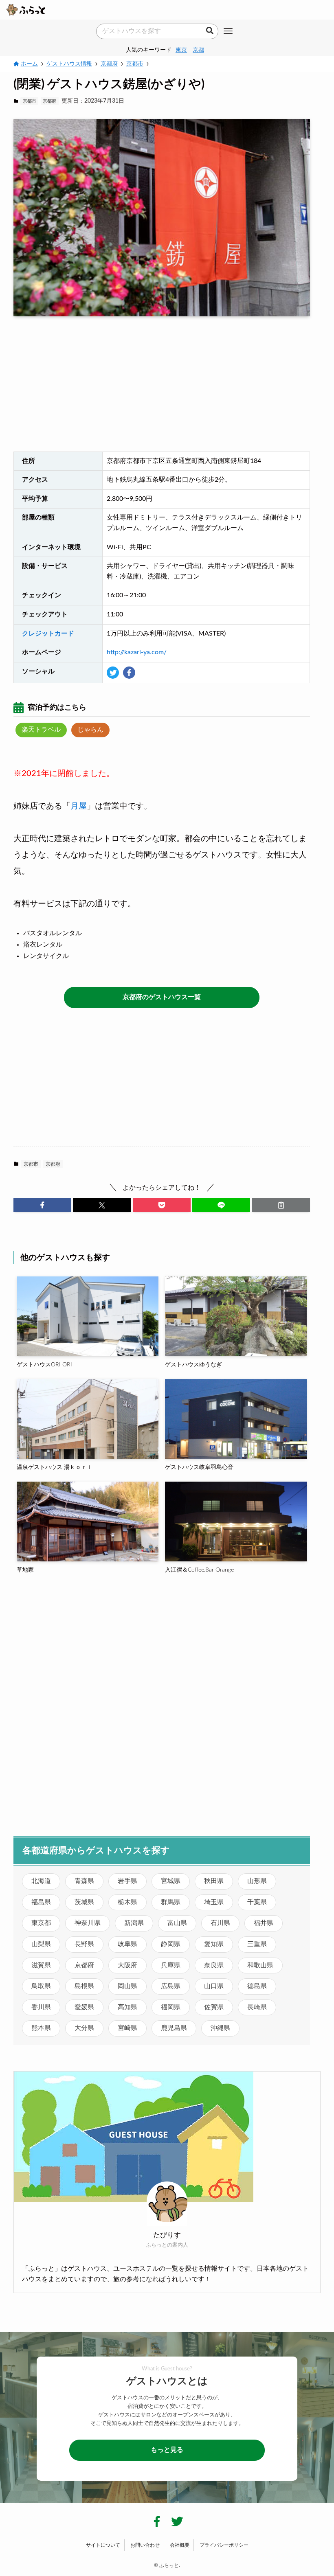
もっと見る (167, 2450)
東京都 (41, 1923)
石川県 (220, 1923)
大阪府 (127, 1965)
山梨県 (41, 1944)
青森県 (84, 1881)
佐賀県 (214, 2007)
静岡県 (171, 1944)
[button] (42, 1205)
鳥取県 (41, 1986)
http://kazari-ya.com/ (137, 652)
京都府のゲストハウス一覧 (162, 997)
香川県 (41, 2007)
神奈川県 (88, 1923)
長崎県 (257, 2007)
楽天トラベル (41, 730)
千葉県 (257, 1902)
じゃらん (90, 730)
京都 (198, 50)
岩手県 (127, 1881)
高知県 (127, 2007)
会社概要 (180, 2545)
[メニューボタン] (228, 32)
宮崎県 (127, 2028)
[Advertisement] (162, 386)
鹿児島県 (174, 2028)
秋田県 (214, 1881)
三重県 (257, 1944)
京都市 (30, 101)
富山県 (177, 1923)
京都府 (49, 101)
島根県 (84, 1986)
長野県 (84, 1944)
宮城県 (171, 1881)
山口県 (214, 1986)
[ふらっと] (26, 10)
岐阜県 (127, 1944)
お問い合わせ (145, 2545)
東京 (181, 50)
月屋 (79, 806)
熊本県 (41, 2028)
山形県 (257, 1881)
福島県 (41, 1902)
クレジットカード (48, 634)
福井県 (264, 1923)
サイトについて (103, 2545)
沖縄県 (220, 2028)
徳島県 (257, 1986)
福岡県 (171, 2007)
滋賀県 (41, 1965)
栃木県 (127, 1902)
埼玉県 (214, 1902)
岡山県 (127, 1986)
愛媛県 (84, 2007)
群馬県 (171, 1902)
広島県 (171, 1986)
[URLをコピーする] (281, 1205)
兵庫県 (171, 1965)
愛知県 (214, 1944)
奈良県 (214, 1965)
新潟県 (134, 1923)
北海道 (41, 1881)
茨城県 (84, 1902)
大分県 (84, 2028)
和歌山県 (260, 1965)
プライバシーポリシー (224, 2545)
